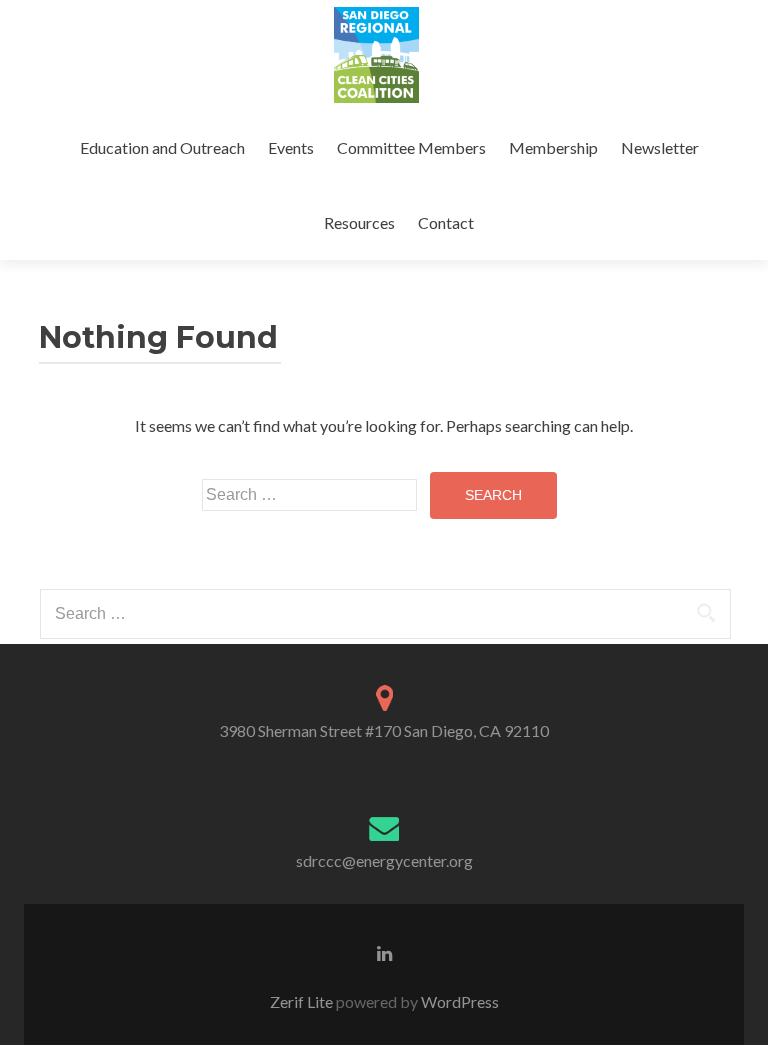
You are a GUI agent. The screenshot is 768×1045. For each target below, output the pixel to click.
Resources (359, 222)
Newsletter (660, 147)
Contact (446, 222)
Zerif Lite (303, 1001)
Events (291, 147)
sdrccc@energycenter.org (384, 860)
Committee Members (411, 147)
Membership (553, 147)
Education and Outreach (162, 147)
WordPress (458, 1001)
